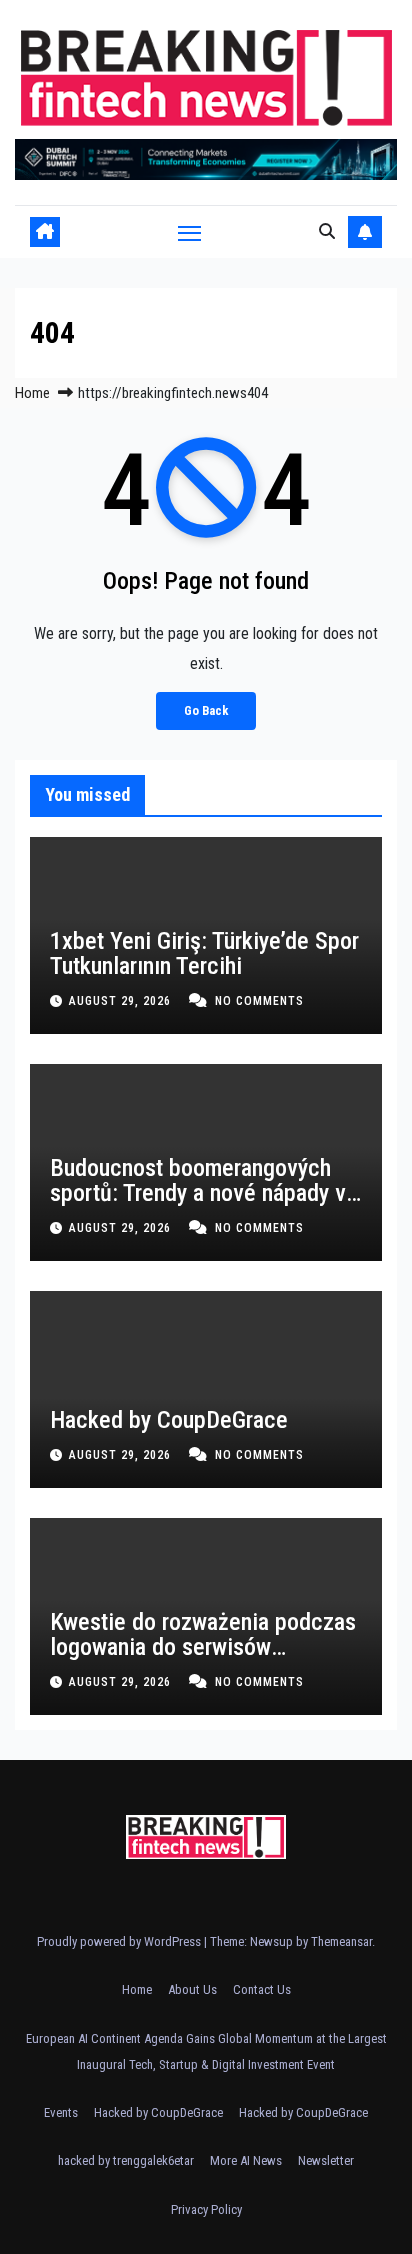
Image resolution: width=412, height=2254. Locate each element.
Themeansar (341, 1941)
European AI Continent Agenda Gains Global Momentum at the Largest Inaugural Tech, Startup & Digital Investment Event (206, 2051)
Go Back (206, 710)
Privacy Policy (206, 2209)
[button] (327, 231)
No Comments (259, 1001)
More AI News (246, 2160)
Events (61, 2112)
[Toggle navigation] (190, 233)
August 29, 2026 (122, 1001)
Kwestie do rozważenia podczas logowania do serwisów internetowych (203, 1647)
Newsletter (326, 2160)
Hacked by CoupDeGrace (169, 1420)
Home (32, 393)
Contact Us (262, 1989)
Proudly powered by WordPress (120, 1941)
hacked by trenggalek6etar (126, 2160)
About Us (192, 1989)
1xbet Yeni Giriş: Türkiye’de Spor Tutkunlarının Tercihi (204, 953)
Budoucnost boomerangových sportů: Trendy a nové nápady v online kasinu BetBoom (198, 1193)
